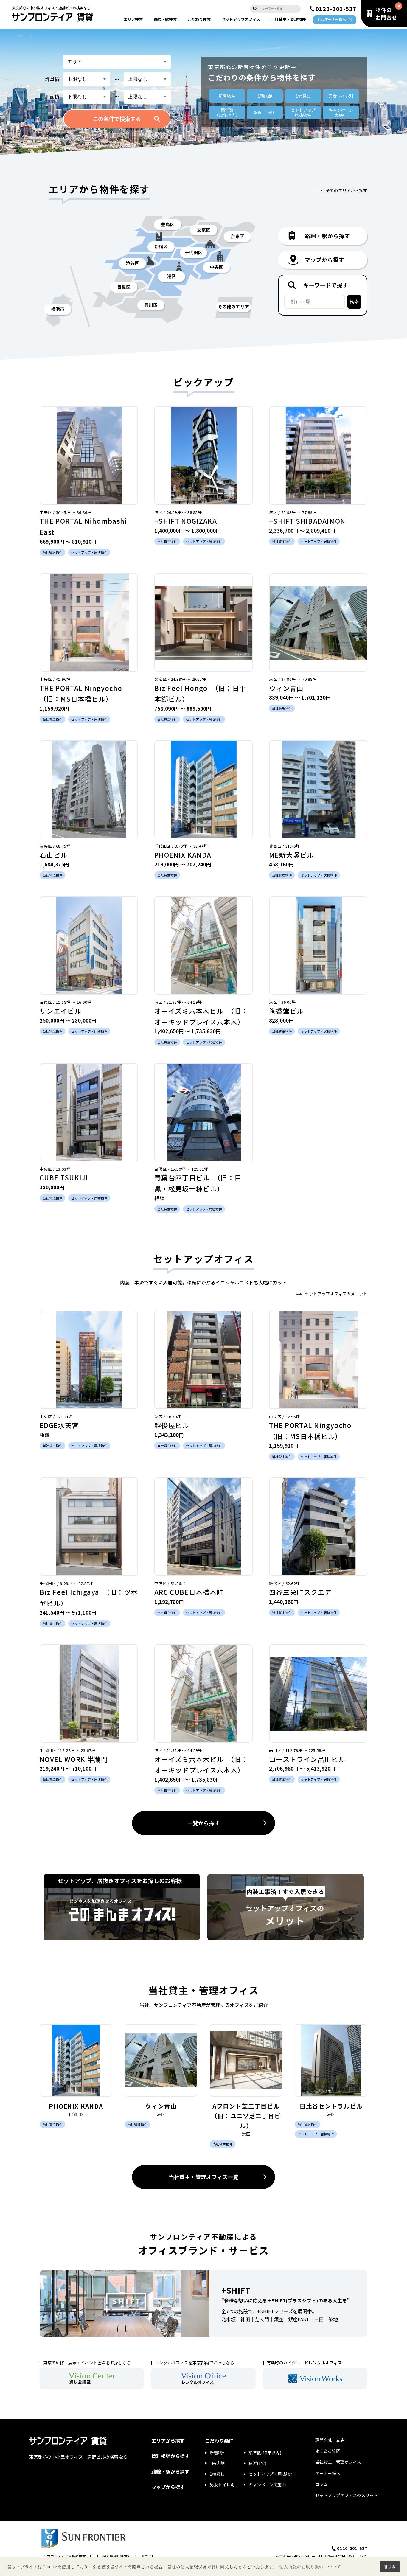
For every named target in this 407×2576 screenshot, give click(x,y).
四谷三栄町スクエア (300, 1592)
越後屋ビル (172, 1425)
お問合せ (148, 2556)
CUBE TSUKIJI (64, 1177)
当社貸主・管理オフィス (338, 2462)
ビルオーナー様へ (332, 19)
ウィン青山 (286, 688)
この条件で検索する (117, 119)
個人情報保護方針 (117, 2556)
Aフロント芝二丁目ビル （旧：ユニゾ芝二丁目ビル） (249, 2116)
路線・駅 (165, 19)
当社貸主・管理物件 (288, 19)
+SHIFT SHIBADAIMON (307, 521)
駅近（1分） (265, 112)
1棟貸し (303, 96)
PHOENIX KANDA (183, 855)
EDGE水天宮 (59, 1425)
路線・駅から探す (170, 2471)
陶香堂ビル (286, 1011)
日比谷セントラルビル (331, 2106)
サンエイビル (60, 1011)
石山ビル (53, 855)
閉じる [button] (390, 2566)
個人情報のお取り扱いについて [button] (310, 2567)
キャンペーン (341, 112)
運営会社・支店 (330, 2440)
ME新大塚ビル (291, 855)
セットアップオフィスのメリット (336, 1294)
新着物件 (227, 96)
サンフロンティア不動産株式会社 (66, 2556)
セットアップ (241, 19)
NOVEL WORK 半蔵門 (74, 1759)
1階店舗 (265, 96)
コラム (321, 2484)
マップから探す (168, 2487)
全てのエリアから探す (347, 190)
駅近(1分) (257, 2463)
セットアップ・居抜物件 (271, 2474)
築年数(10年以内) (265, 2453)
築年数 (227, 112)
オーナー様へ (328, 2473)
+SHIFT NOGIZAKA (186, 521)
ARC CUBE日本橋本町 (189, 1592)
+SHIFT (236, 2290)
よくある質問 (328, 2451)
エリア (133, 19)
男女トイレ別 (341, 96)
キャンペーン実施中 (267, 2485)
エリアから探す (168, 2440)
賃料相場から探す (170, 2456)
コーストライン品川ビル (307, 1759)
